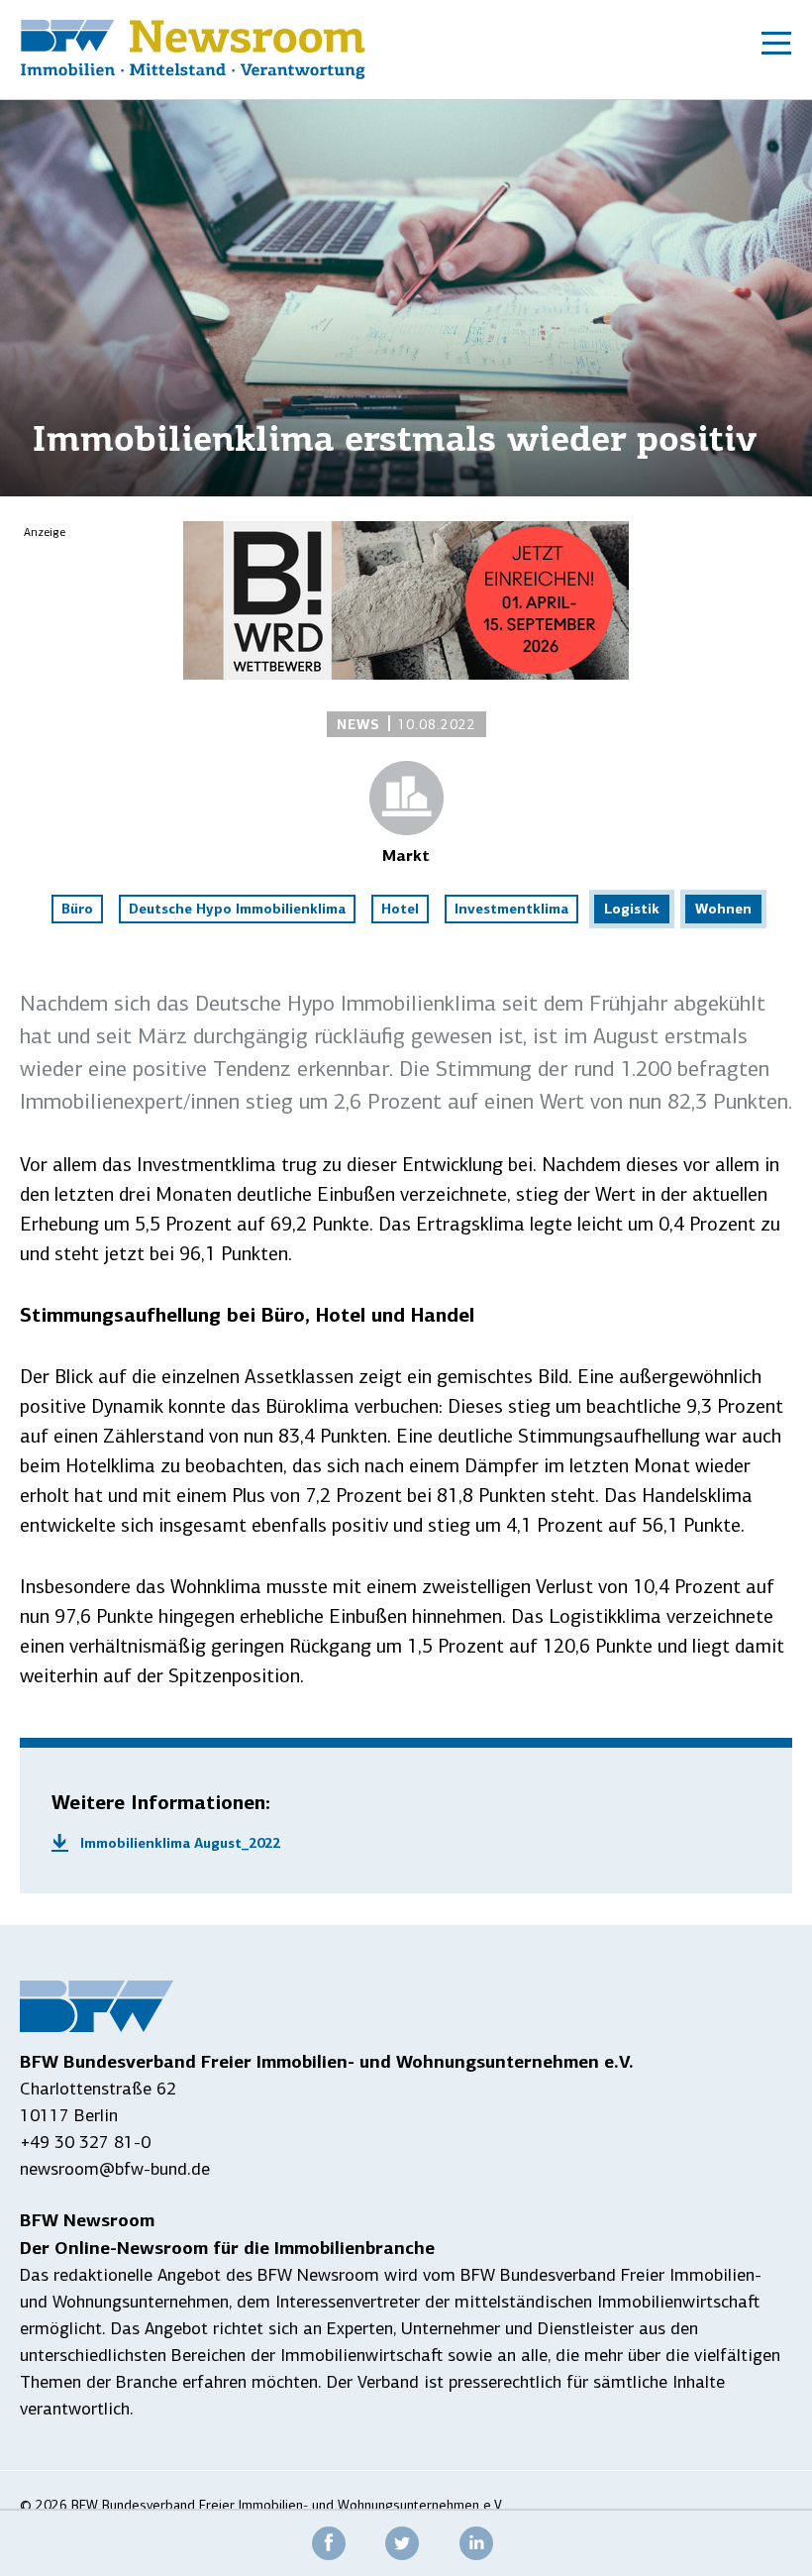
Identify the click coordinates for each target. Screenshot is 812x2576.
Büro (77, 909)
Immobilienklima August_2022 (180, 1843)
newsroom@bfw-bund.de (115, 2169)
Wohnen (723, 909)
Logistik (632, 909)
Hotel (400, 909)
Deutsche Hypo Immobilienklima (237, 909)
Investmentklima (511, 909)
